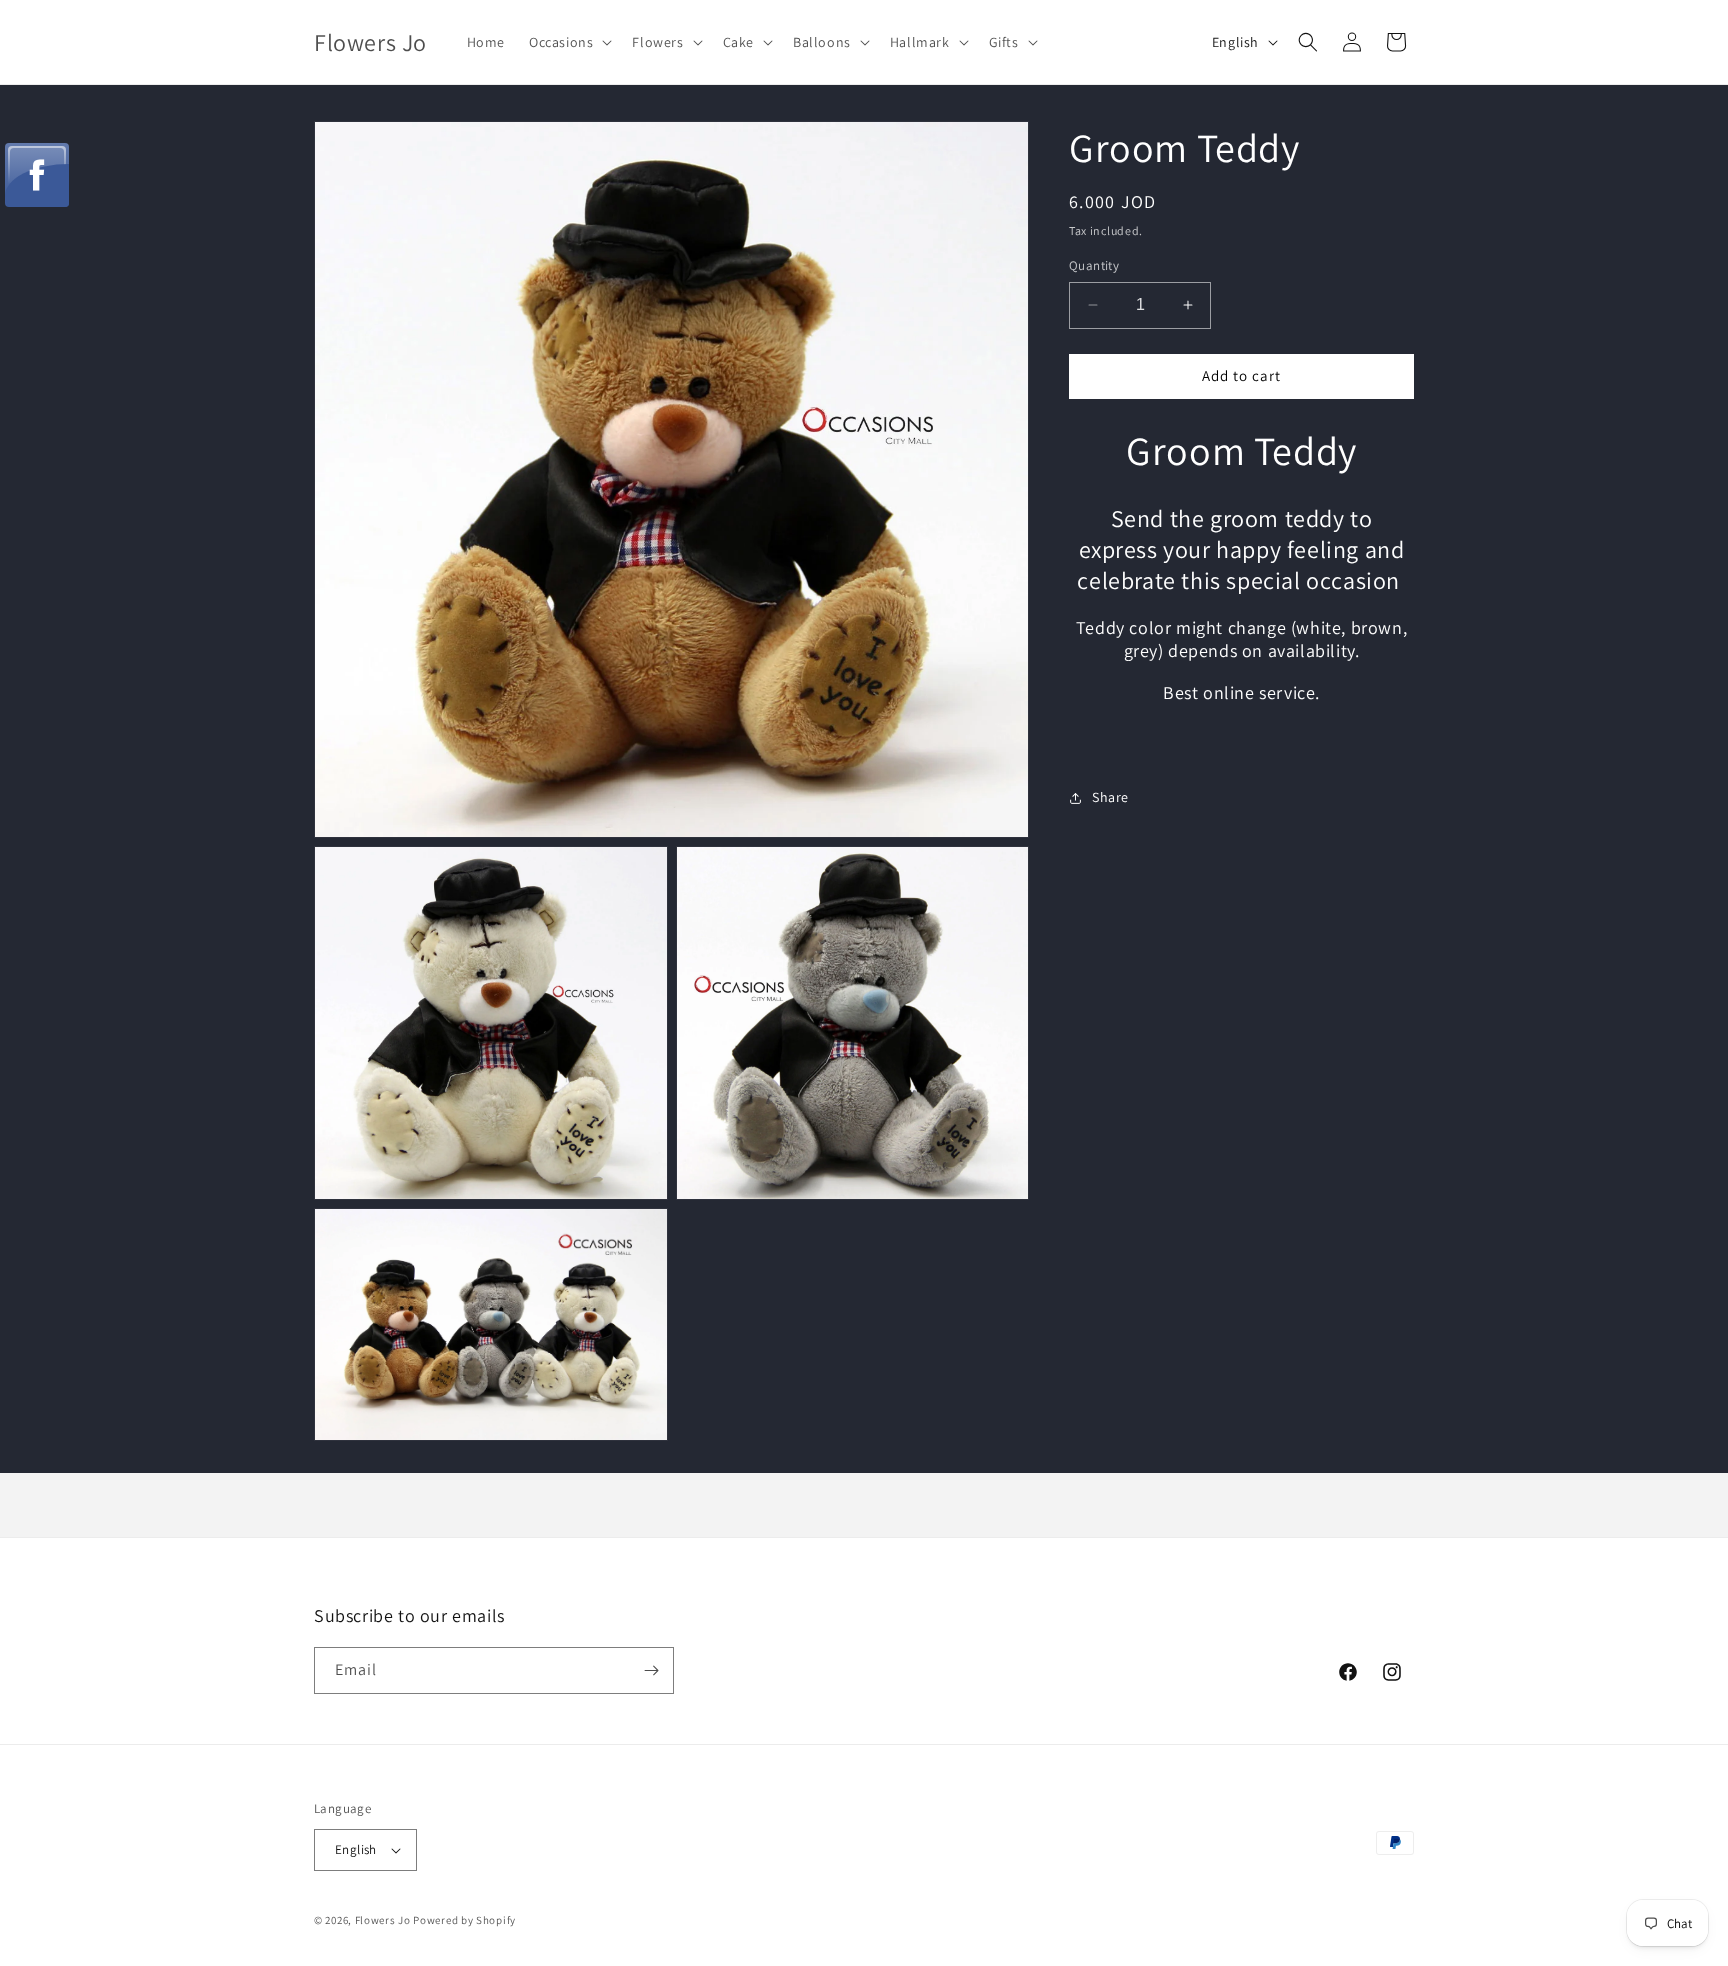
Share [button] (1110, 798)
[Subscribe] (651, 1670)
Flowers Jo (383, 1920)
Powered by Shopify (464, 1920)
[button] (568, 42)
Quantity (1094, 265)
